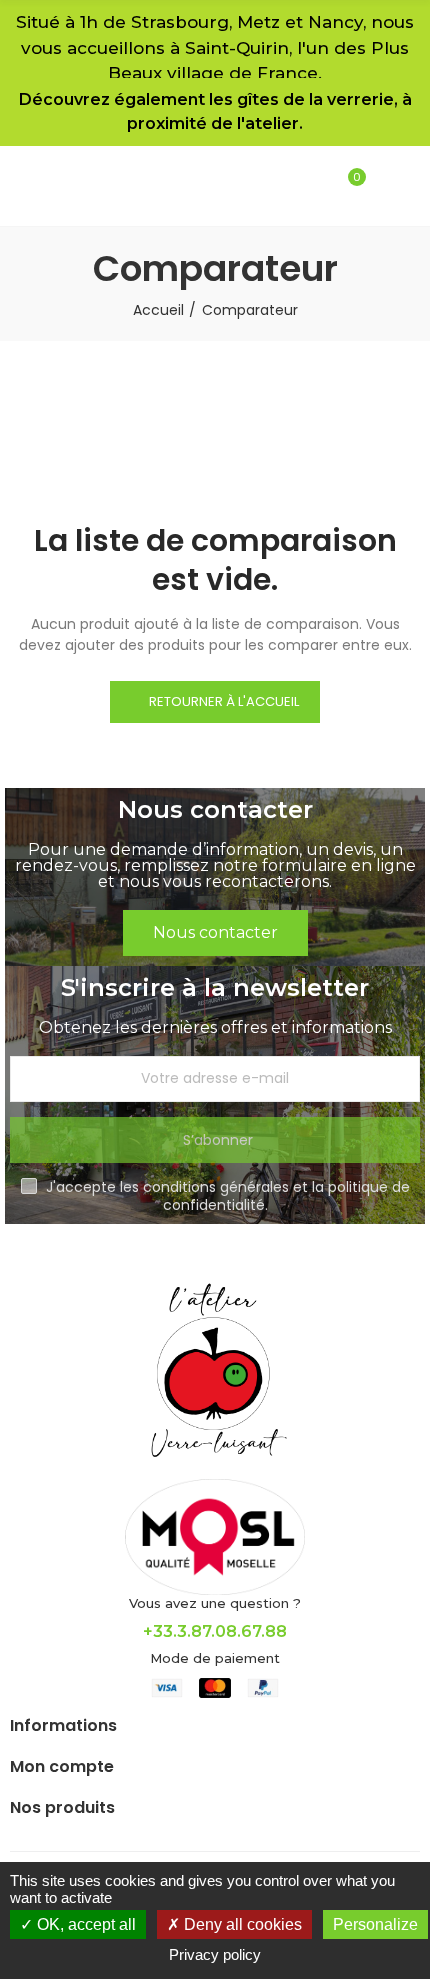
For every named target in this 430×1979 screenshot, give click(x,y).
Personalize (375, 1924)
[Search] (279, 186)
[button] (215, 933)
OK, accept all (84, 1924)
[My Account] (314, 186)
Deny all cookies (241, 1924)
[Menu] (380, 186)
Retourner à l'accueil (224, 701)
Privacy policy (215, 1954)
